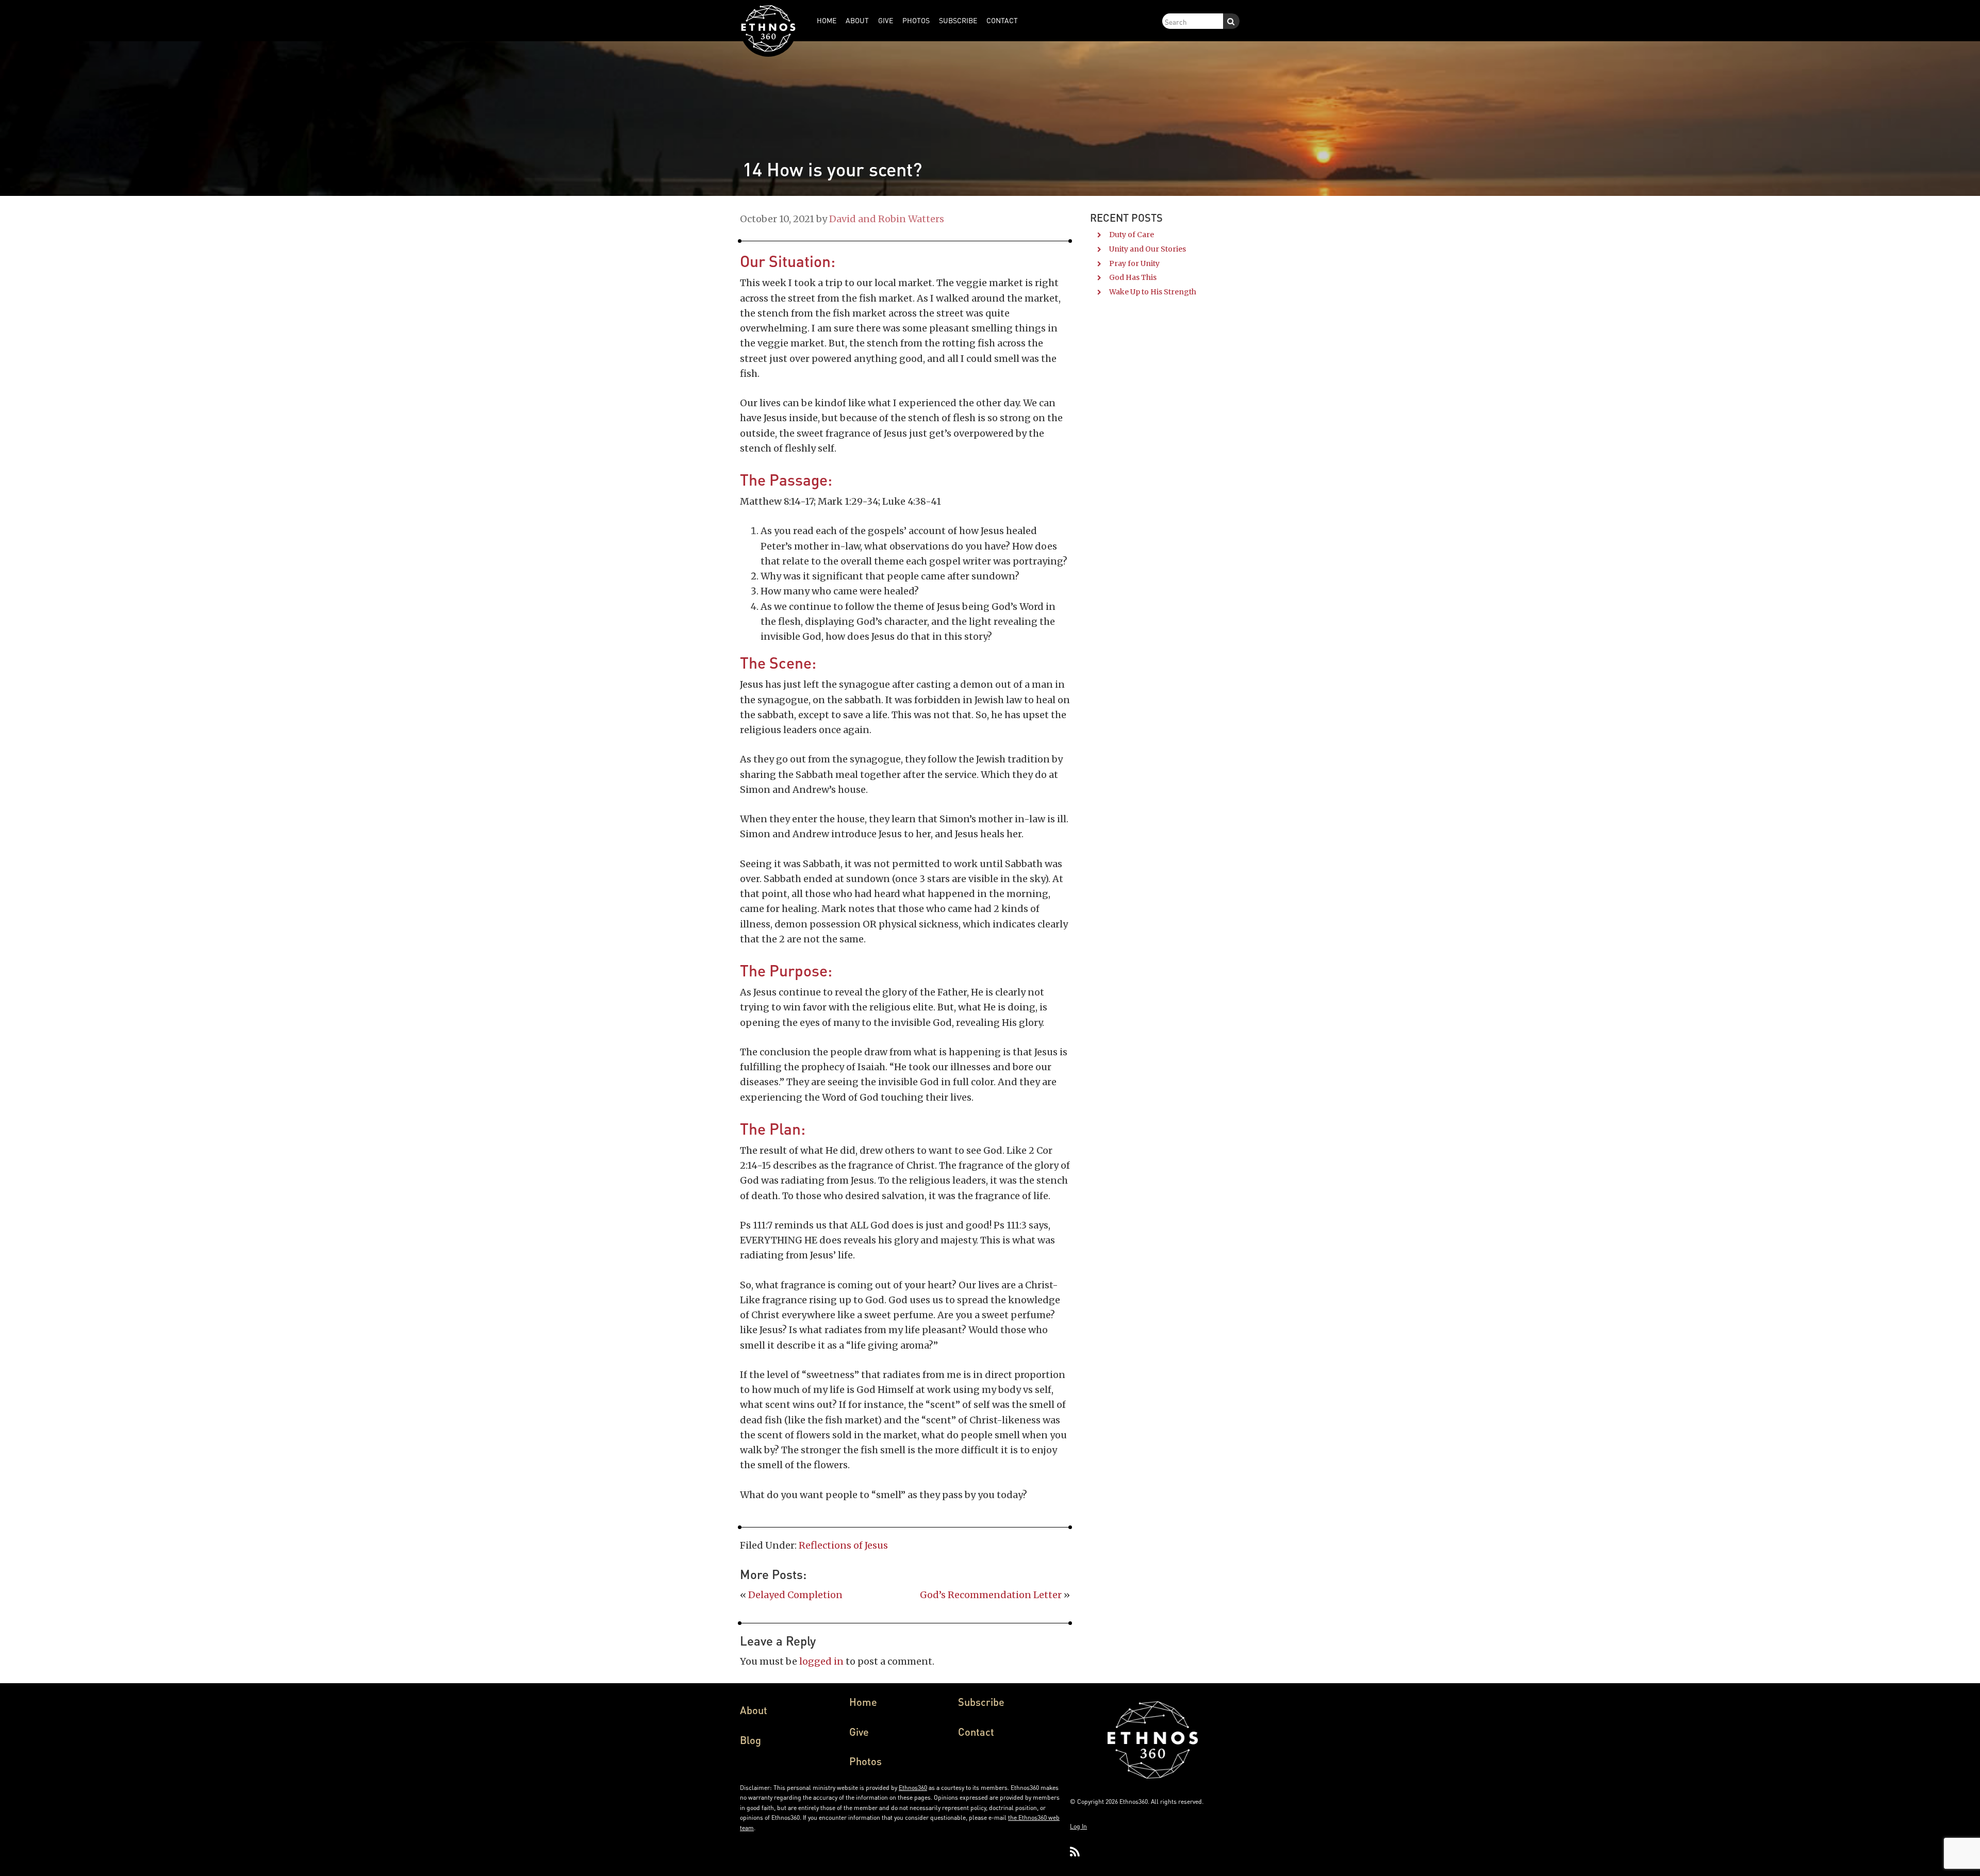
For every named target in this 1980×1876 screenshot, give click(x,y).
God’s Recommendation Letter (991, 1595)
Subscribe (981, 1702)
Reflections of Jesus (843, 1545)
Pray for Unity (1134, 263)
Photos (865, 1761)
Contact (976, 1732)
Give (859, 1732)
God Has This (1133, 277)
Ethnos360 (913, 1788)
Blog (750, 1740)
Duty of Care (1132, 235)
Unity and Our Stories (1148, 249)
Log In (1078, 1826)
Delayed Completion (795, 1595)
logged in (821, 1661)
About (754, 1710)
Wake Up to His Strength (1153, 292)
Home (863, 1702)
